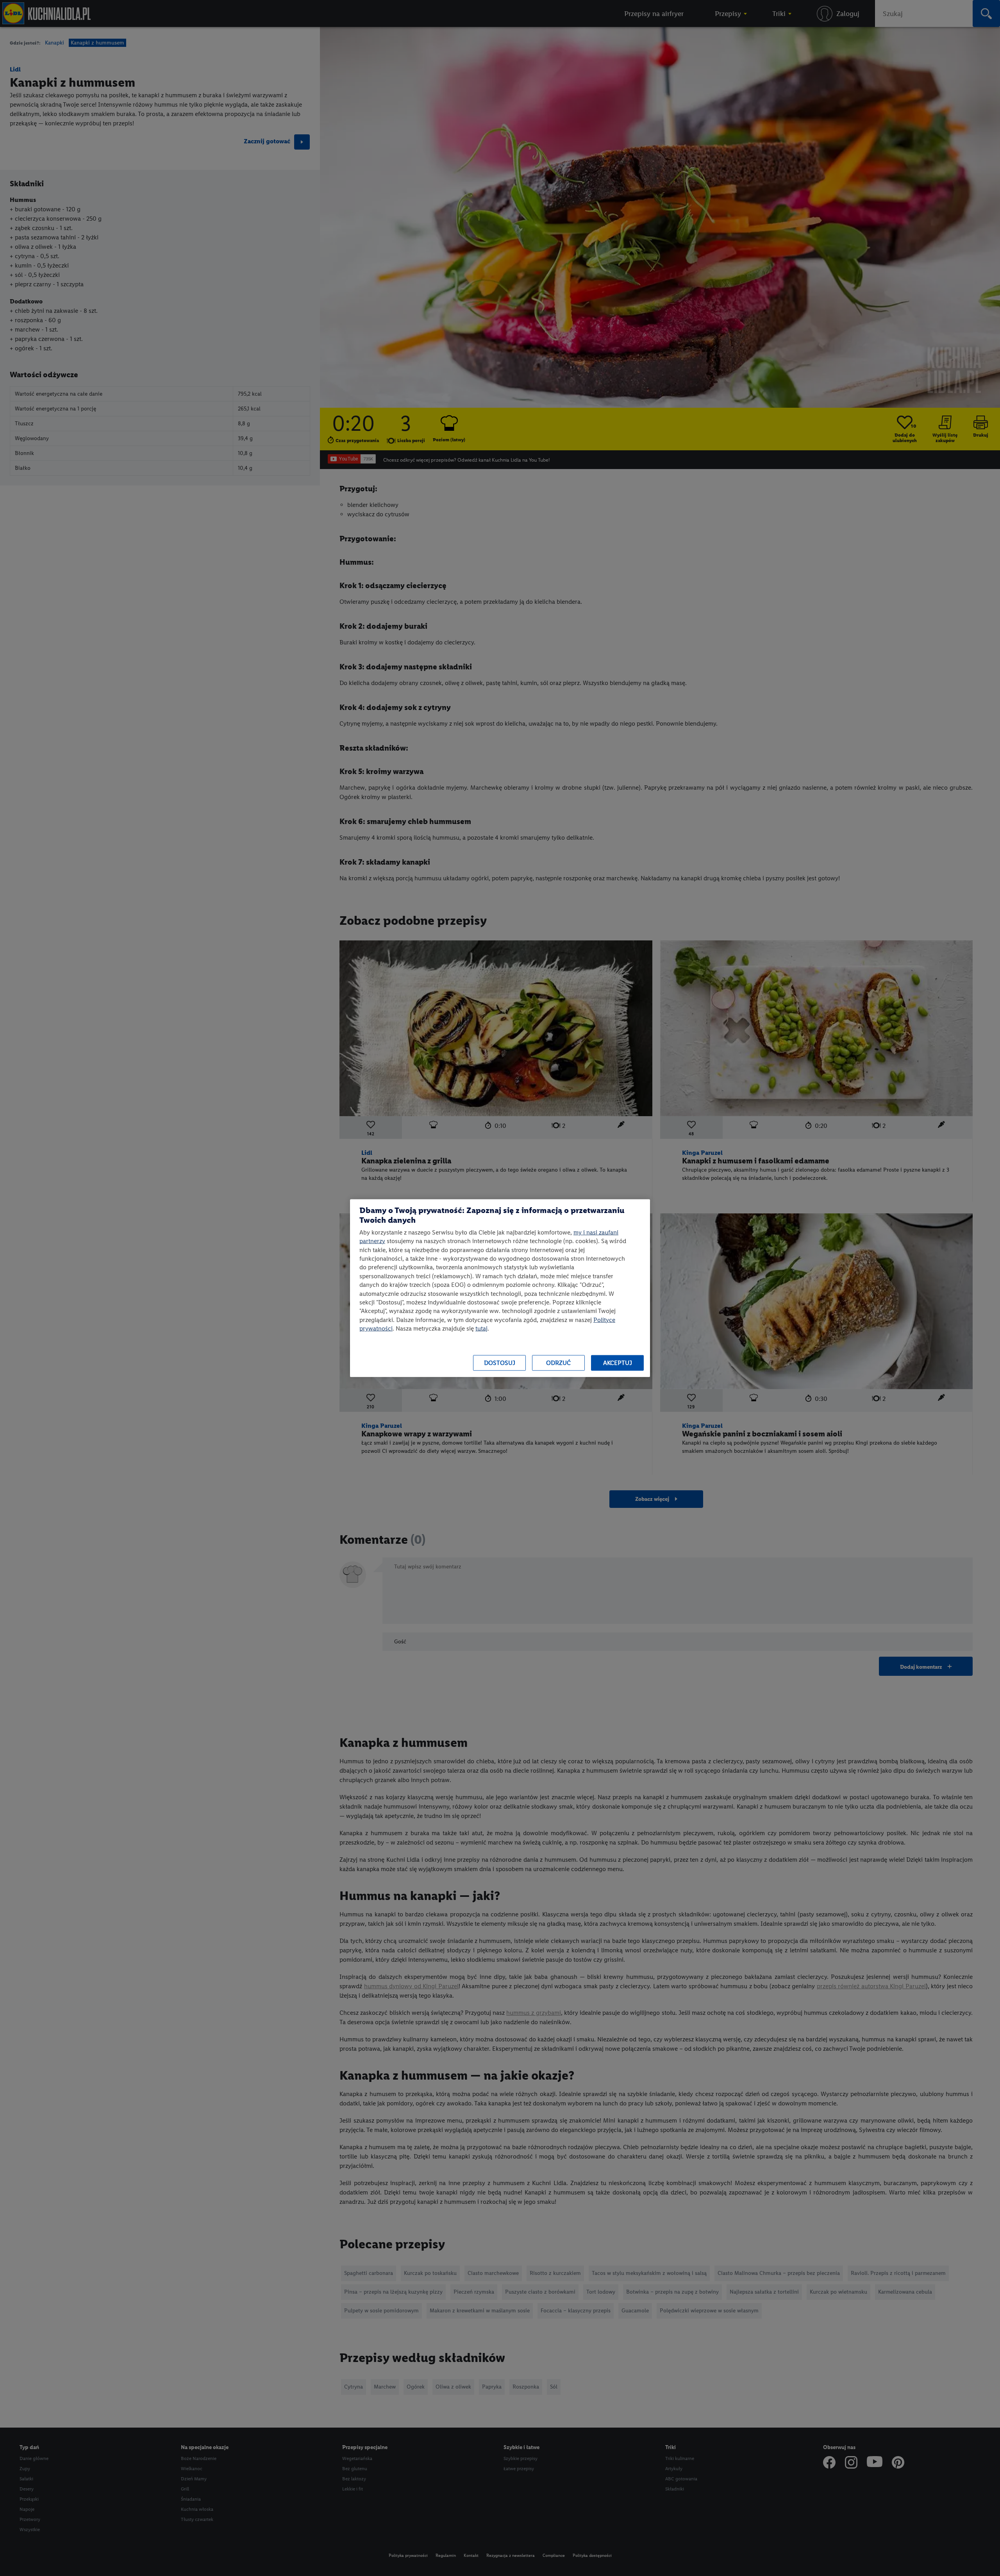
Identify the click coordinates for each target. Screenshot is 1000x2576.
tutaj (481, 1328)
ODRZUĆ (558, 1363)
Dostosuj (500, 1363)
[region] (500, 1288)
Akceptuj (618, 1363)
